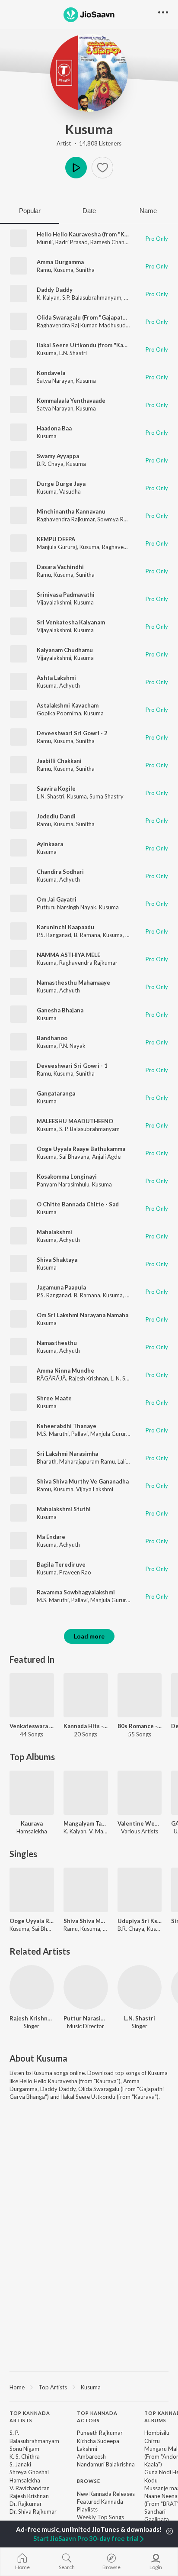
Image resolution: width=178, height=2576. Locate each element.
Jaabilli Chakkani (59, 761)
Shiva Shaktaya (57, 1260)
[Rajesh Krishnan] (32, 1987)
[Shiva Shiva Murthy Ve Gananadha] (86, 1890)
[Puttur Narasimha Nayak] (86, 1987)
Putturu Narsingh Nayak (67, 907)
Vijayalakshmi (54, 602)
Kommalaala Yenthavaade (71, 401)
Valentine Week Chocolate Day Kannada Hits (140, 1823)
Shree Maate (54, 1398)
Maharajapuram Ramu (87, 1461)
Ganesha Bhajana (60, 1010)
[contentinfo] (89, 2482)
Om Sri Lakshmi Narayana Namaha (83, 1315)
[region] (89, 2387)
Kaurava (32, 1823)
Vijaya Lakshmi (95, 1489)
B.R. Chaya (50, 464)
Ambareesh (91, 2456)
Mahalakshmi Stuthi (64, 1509)
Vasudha (70, 491)
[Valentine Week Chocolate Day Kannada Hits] (140, 1793)
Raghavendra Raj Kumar (67, 325)
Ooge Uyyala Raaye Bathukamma (81, 1149)
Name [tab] (148, 211)
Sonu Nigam (24, 2449)
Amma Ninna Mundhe (65, 1370)
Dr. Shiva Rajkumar (33, 2511)
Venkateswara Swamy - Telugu (32, 1726)
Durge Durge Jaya (61, 484)
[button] (102, 168)
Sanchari (155, 2511)
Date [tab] (89, 211)
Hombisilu (157, 2433)
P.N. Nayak (72, 1046)
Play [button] (76, 168)
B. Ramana (87, 935)
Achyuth (70, 685)
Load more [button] (89, 1636)
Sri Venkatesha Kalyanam (71, 622)
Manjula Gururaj (57, 547)
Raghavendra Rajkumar (66, 519)
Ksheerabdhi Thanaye (67, 1426)
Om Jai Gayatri (57, 899)
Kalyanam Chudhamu (65, 650)
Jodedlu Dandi (56, 816)
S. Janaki (20, 2464)
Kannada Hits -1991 (86, 1726)
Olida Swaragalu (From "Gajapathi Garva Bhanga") (104, 317)
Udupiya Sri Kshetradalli (140, 1921)
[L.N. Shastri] (140, 1987)
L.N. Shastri (73, 353)
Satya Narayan (55, 381)
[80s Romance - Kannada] (140, 1695)
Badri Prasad (72, 242)
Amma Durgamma (60, 262)
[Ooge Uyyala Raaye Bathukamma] (32, 1890)
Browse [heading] (89, 2481)
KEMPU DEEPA (56, 539)
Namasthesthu (57, 1343)
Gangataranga (56, 1093)
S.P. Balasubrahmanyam (92, 297)
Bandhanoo (52, 1038)
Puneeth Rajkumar (100, 2433)
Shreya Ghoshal (29, 2472)
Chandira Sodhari (60, 872)
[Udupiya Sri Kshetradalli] (140, 1890)
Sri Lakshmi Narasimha (67, 1454)
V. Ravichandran (30, 2488)
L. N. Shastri (125, 1378)
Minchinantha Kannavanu (71, 511)
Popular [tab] (30, 211)
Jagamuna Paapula (61, 1287)
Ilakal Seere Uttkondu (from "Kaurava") (90, 345)
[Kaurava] (32, 1793)
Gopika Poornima (59, 713)
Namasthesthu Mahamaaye (73, 983)
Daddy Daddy (55, 290)
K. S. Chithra (25, 2456)
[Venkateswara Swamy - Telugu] (32, 1695)
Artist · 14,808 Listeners (89, 143)
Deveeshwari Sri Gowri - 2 (72, 733)
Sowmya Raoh (115, 519)
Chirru (152, 2441)
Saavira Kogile (56, 789)
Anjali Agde (106, 1157)
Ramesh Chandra (112, 242)
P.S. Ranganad (54, 935)
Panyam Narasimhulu (63, 1184)
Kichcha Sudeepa (98, 2441)
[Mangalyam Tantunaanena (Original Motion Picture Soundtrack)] (86, 1793)
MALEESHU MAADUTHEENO (75, 1121)
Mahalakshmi (54, 1232)
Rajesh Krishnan (88, 1378)
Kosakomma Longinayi (67, 1176)
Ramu (44, 270)
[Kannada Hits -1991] (86, 1695)
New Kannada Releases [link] (106, 2494)
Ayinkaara (50, 844)
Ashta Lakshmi (56, 678)
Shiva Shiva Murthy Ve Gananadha (83, 1481)
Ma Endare (51, 1537)
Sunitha (85, 270)
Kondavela (51, 373)
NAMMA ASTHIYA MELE (68, 955)
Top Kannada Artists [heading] (30, 2417)
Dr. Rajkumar (26, 2504)
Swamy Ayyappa (58, 456)
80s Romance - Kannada (140, 1726)
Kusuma (89, 129)
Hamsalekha (25, 2480)
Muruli (45, 242)
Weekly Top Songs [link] (100, 2517)
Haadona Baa (54, 428)
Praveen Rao (75, 1572)
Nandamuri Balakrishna (106, 2464)
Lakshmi (87, 2449)
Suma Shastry (106, 796)
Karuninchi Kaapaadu (65, 927)
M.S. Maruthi (53, 1434)
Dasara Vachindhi (60, 567)
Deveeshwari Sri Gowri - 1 (72, 1066)
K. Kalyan (48, 297)
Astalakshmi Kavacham (68, 705)
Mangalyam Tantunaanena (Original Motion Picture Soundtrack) (86, 1823)
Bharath (47, 1461)
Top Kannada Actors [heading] (97, 2417)
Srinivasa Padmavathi (66, 595)
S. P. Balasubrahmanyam (89, 1129)
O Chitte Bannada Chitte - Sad (78, 1204)
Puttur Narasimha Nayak (86, 2018)
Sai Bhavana (74, 1157)
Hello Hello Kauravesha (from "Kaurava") (92, 234)
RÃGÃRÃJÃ (51, 1378)
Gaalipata (157, 2519)
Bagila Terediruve (61, 1564)
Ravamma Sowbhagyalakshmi (76, 1592)
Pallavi (79, 1434)
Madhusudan (115, 325)
